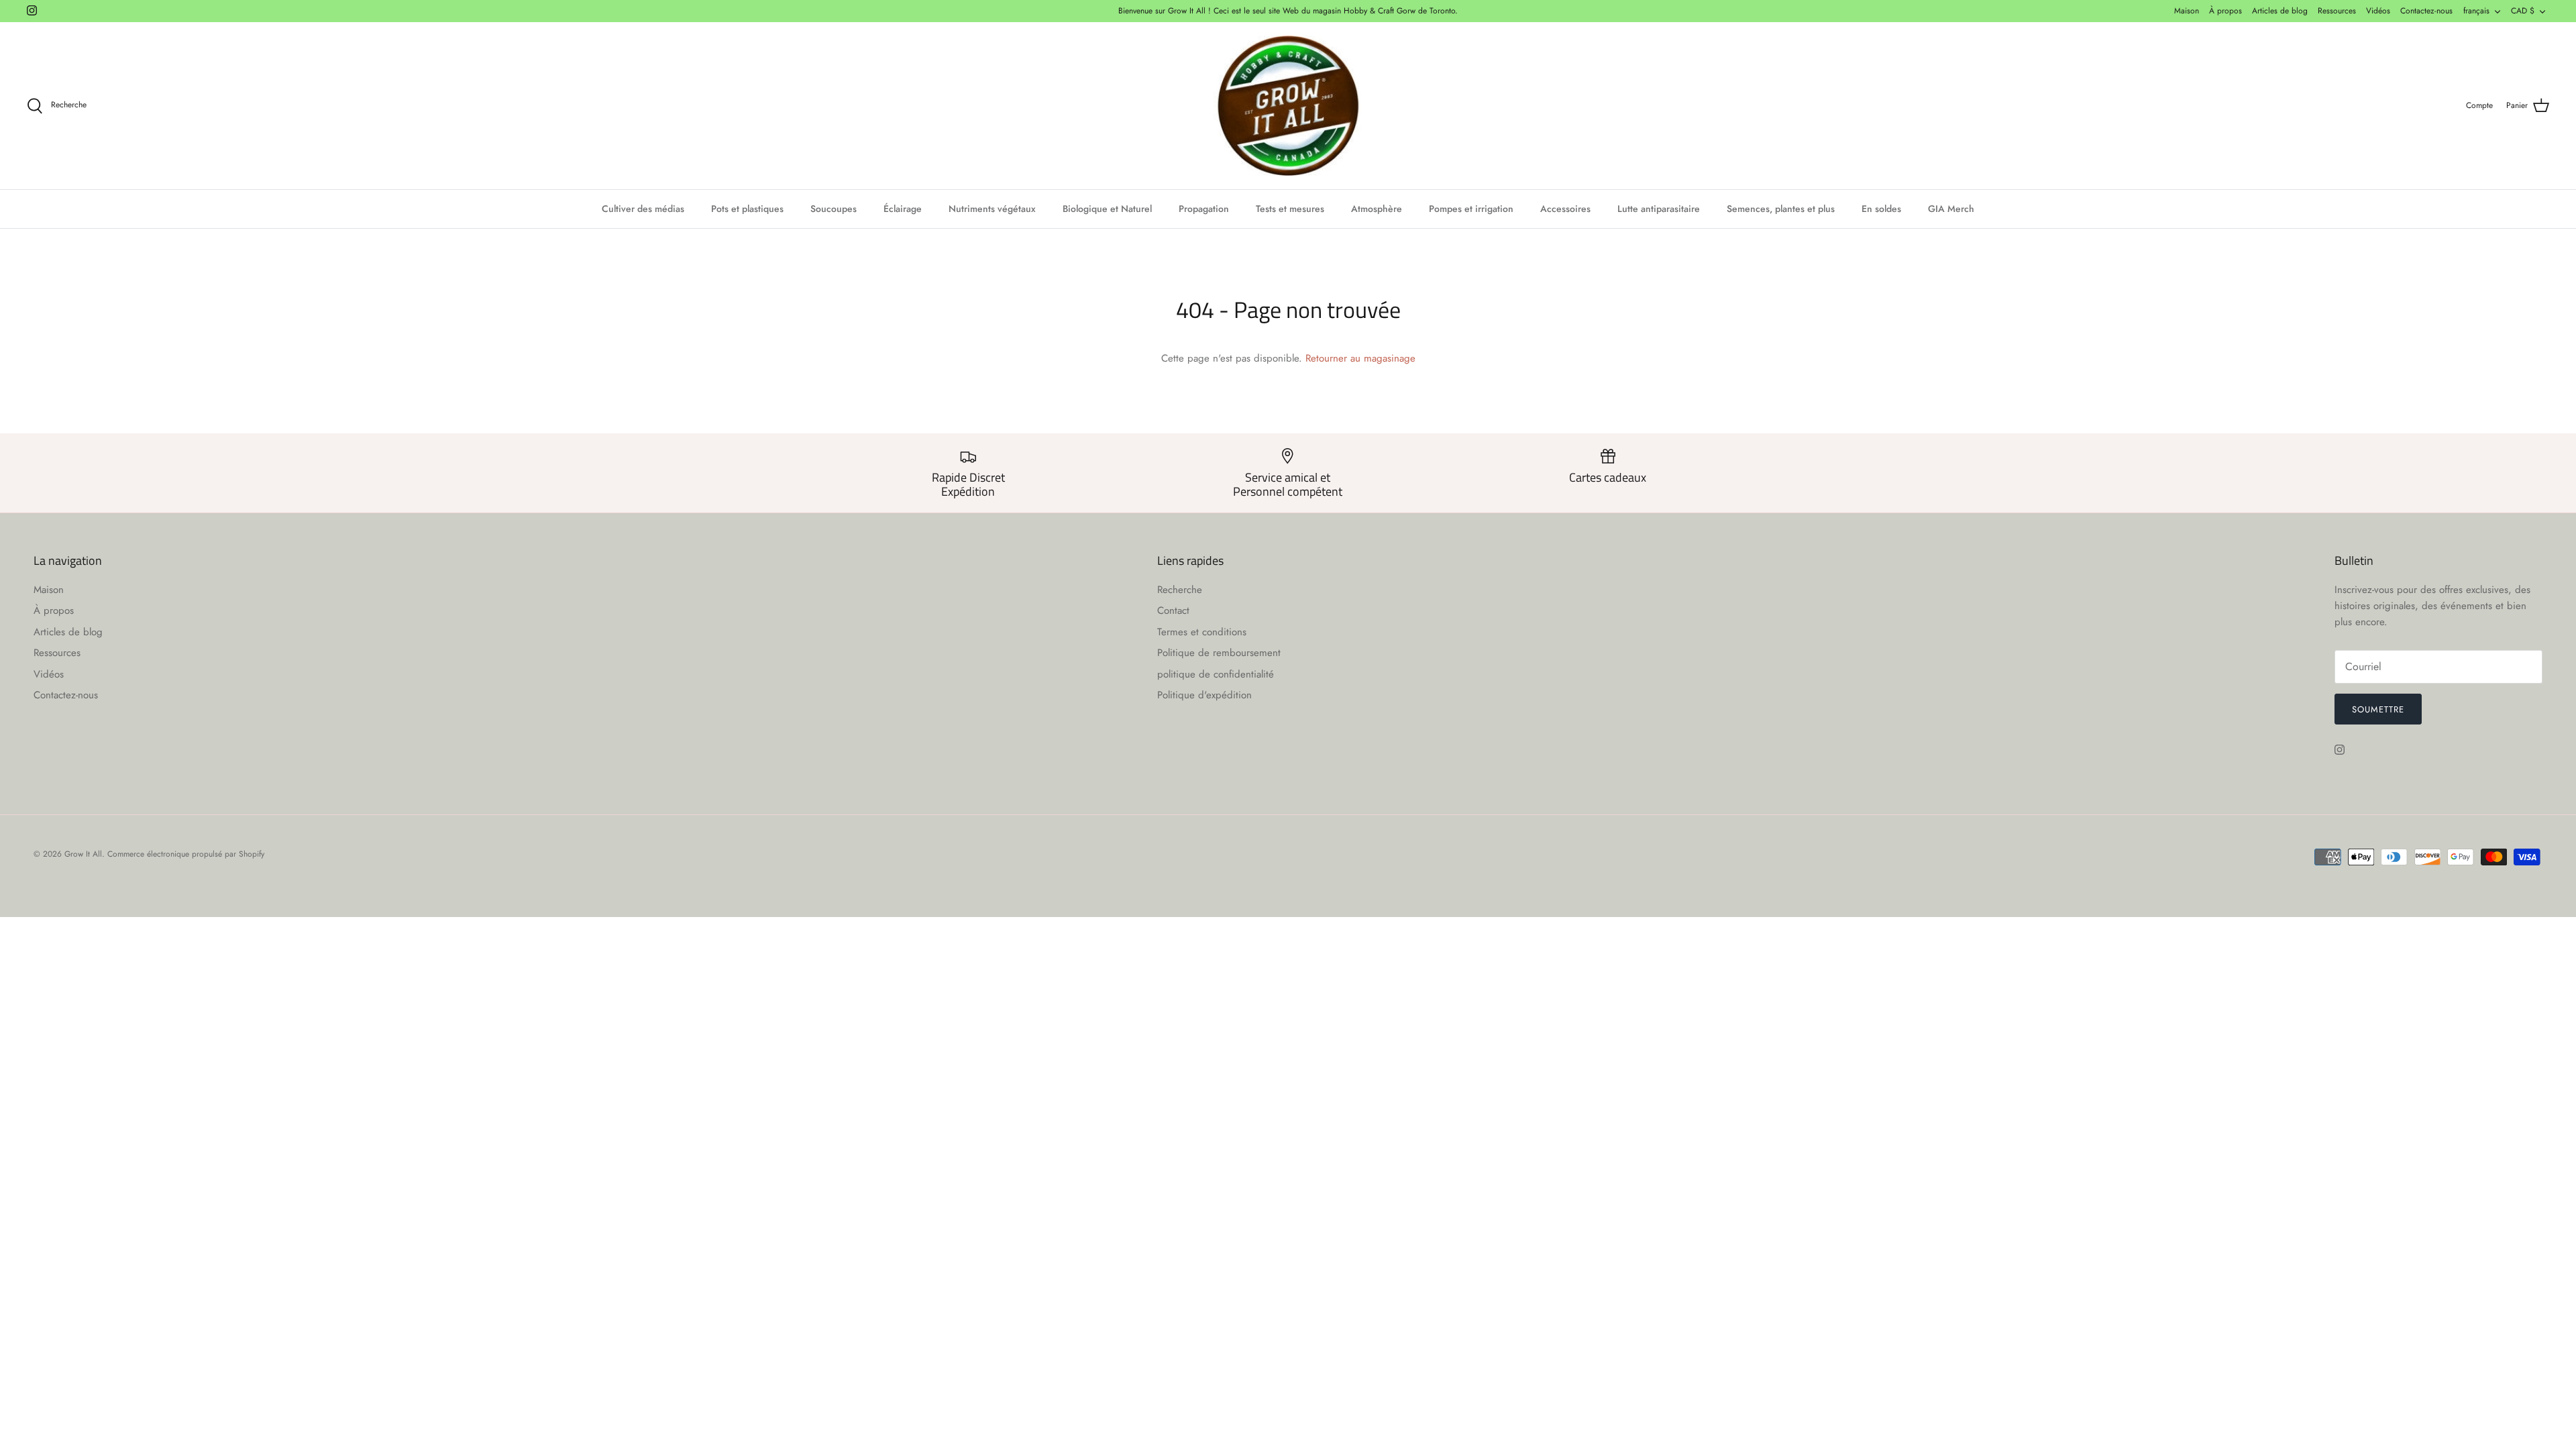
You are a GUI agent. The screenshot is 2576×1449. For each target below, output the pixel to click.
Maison (2187, 11)
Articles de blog (2280, 11)
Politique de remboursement (1219, 653)
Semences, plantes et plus (1781, 209)
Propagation (1204, 209)
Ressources (2337, 11)
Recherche (1180, 590)
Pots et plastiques (747, 209)
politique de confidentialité (1216, 674)
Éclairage (903, 209)
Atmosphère (1377, 209)
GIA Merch (1951, 209)
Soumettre (2378, 709)
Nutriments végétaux (992, 209)
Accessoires (1565, 209)
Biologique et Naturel (1107, 209)
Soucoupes (834, 209)
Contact (1173, 610)
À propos (2225, 11)
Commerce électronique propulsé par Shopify (186, 854)
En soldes (1881, 209)
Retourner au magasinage (1360, 358)
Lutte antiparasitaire (1659, 209)
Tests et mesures (1290, 209)
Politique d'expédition (1204, 695)
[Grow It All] (1288, 106)
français (2476, 11)
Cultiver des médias (643, 209)
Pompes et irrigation (1471, 209)
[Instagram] (32, 10)
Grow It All (83, 854)
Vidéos (2378, 11)
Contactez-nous (2426, 11)
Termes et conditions (1202, 632)
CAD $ (2523, 11)
